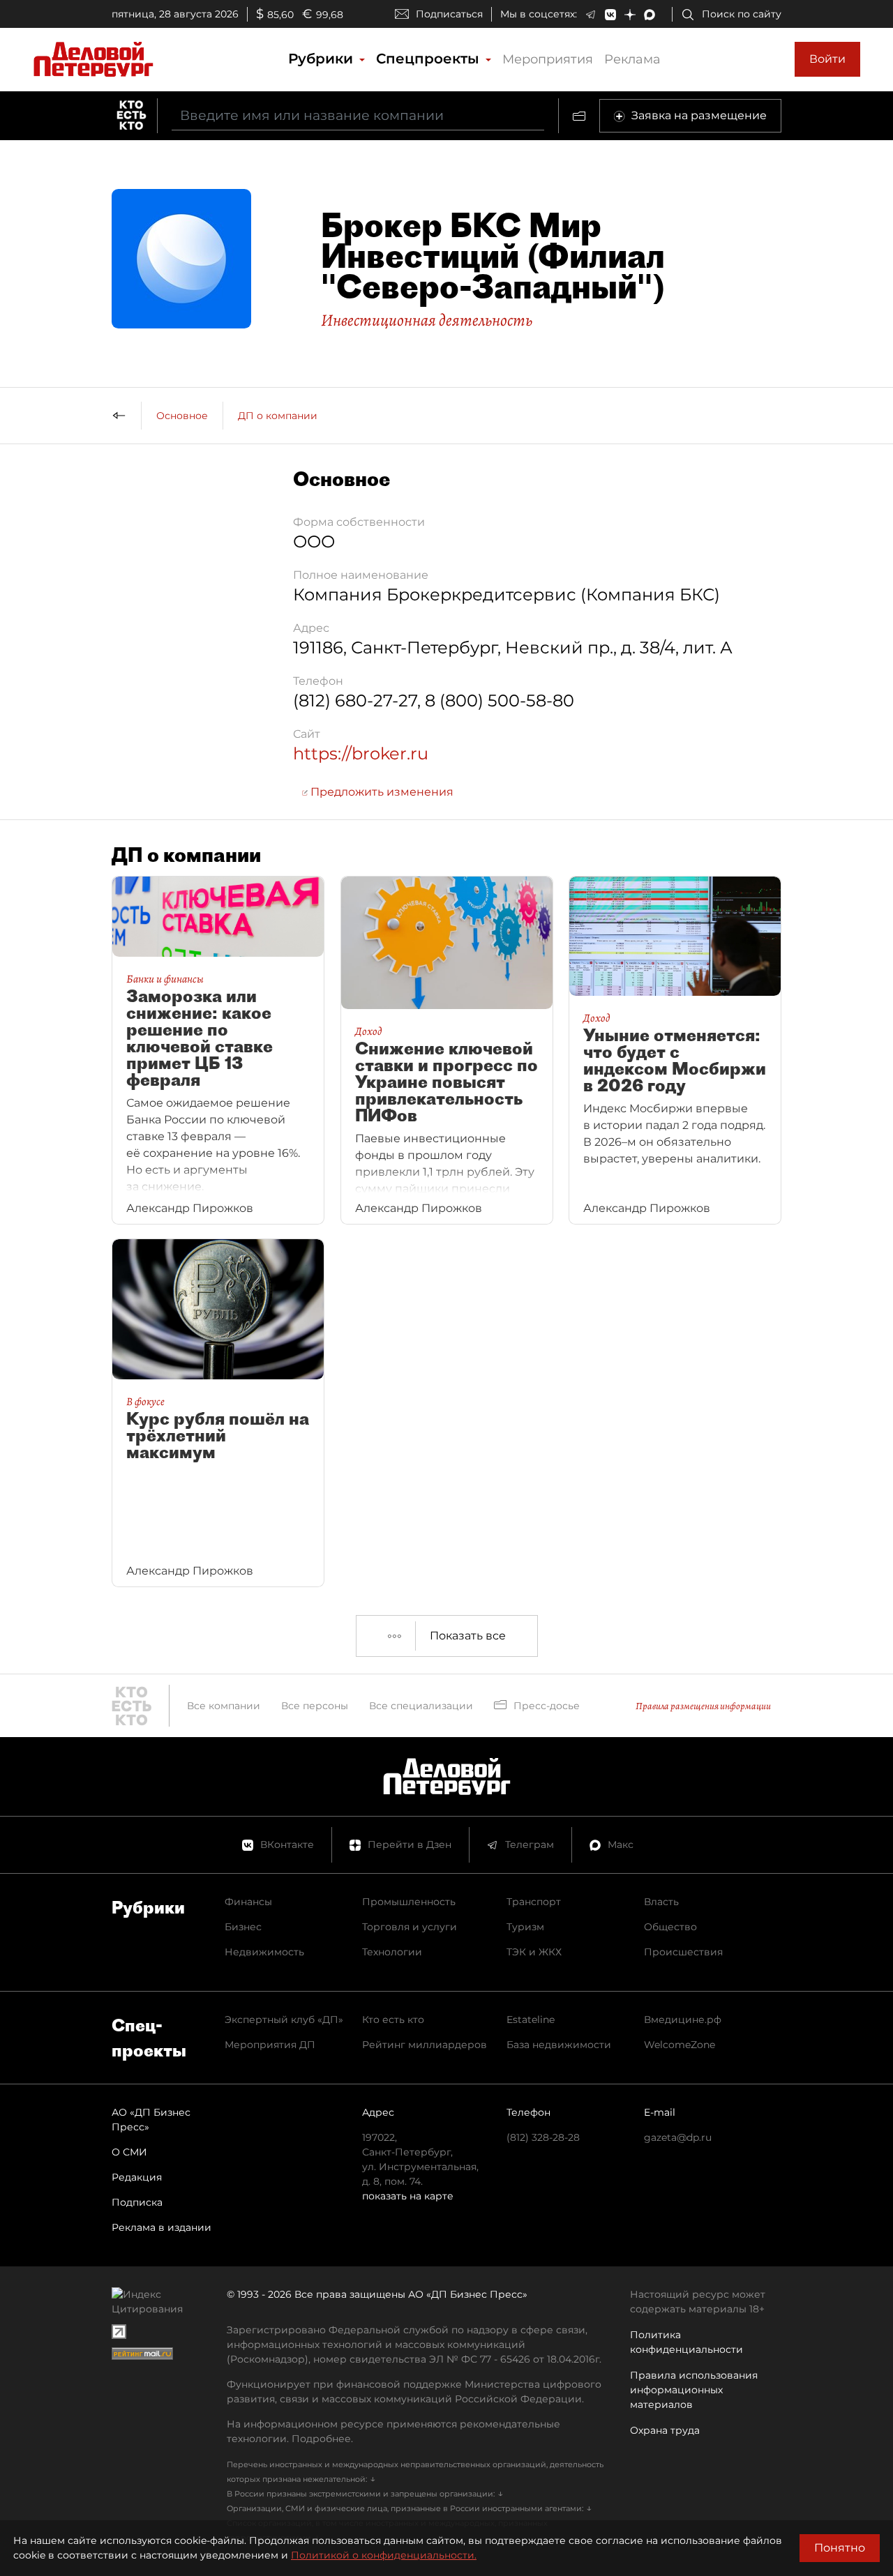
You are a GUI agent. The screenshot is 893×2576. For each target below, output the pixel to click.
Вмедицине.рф (683, 2020)
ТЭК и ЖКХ (534, 1952)
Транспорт (534, 1902)
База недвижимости (559, 2045)
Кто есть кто (393, 2020)
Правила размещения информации (703, 1706)
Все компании (224, 1706)
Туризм (525, 1927)
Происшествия (683, 1952)
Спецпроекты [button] (430, 59)
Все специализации (421, 1706)
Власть (661, 1902)
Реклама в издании (162, 2227)
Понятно (840, 2548)
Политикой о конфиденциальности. (384, 2555)
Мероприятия (548, 59)
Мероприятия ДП (270, 2045)
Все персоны (315, 1706)
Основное (182, 416)
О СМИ (129, 2152)
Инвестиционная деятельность (427, 320)
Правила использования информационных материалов (694, 2390)
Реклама (632, 59)
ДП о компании (278, 416)
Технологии (392, 1952)
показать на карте (408, 2196)
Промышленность (409, 1902)
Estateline (531, 2020)
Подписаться (449, 14)
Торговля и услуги (410, 1927)
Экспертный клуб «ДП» (284, 2020)
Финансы (248, 1902)
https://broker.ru (361, 753)
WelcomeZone (680, 2045)
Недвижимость (264, 1952)
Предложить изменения (381, 792)
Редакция (137, 2177)
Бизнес (243, 1927)
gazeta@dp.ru (678, 2137)
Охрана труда (665, 2430)
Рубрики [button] (323, 59)
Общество (670, 1927)
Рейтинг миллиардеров (425, 2045)
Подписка (137, 2202)
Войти (827, 59)
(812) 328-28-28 (543, 2137)
